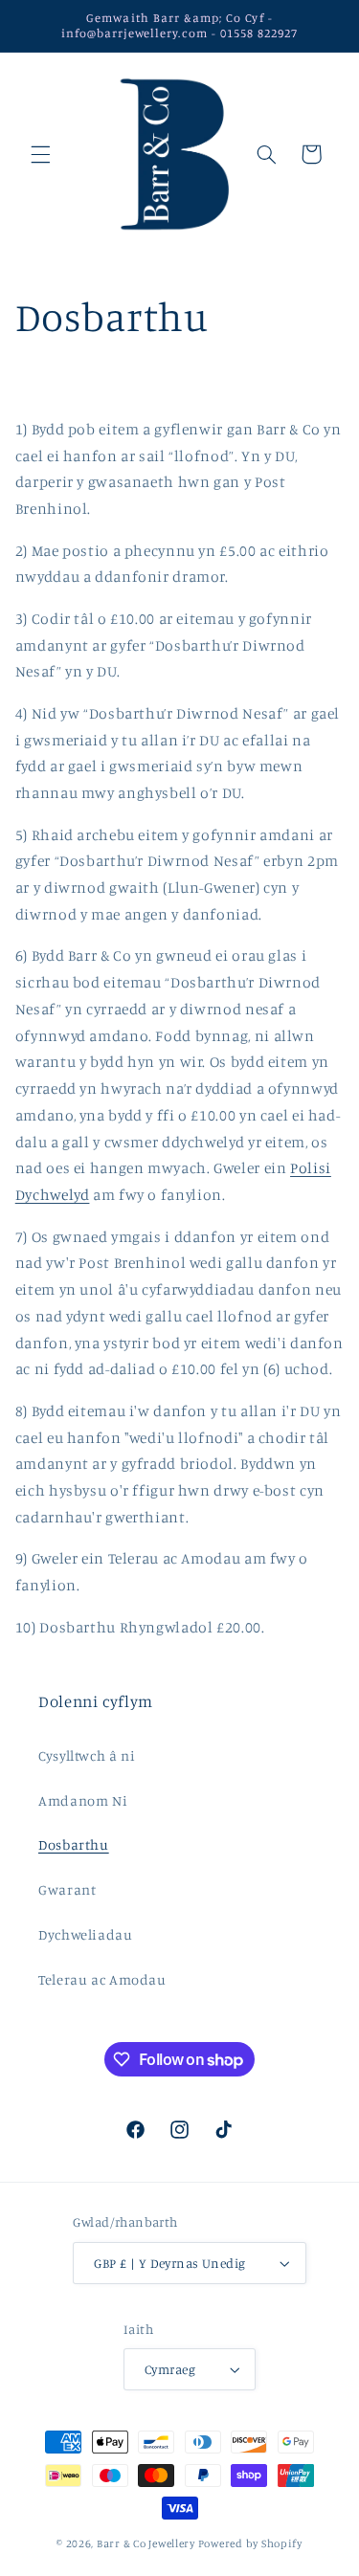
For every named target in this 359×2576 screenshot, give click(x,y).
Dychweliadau (86, 1934)
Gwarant (67, 1889)
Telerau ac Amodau (102, 1979)
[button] (40, 154)
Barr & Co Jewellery (146, 2543)
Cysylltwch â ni (87, 1755)
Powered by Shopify (250, 2543)
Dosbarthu (74, 1844)
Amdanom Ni (83, 1800)
